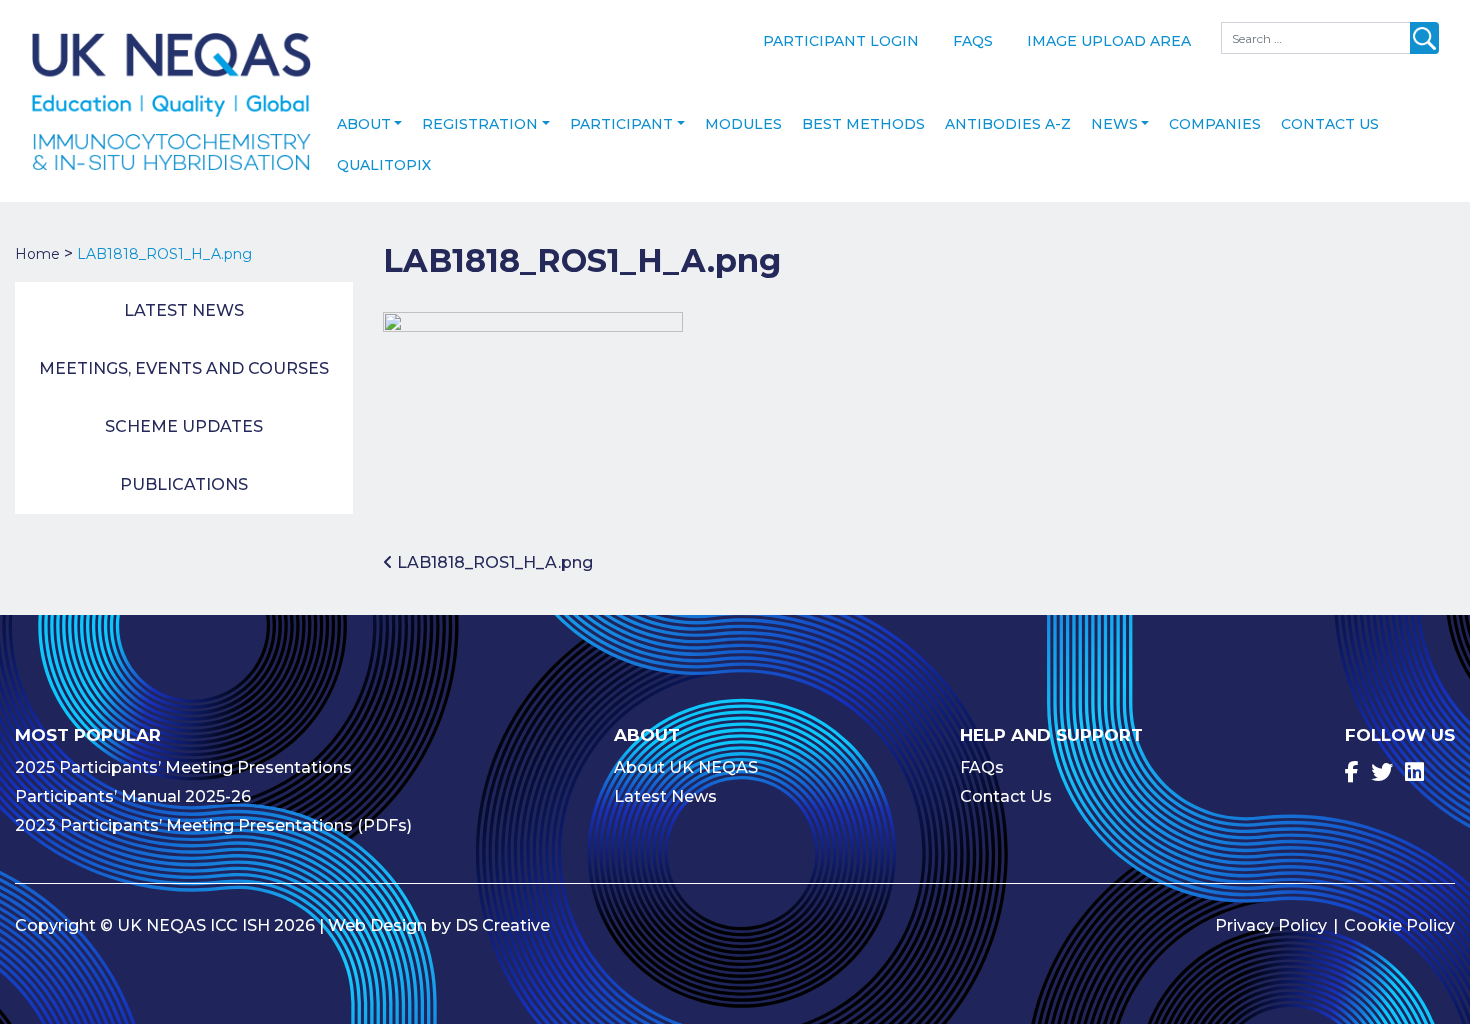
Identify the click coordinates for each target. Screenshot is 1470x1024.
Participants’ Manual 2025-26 (133, 796)
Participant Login (841, 41)
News (1114, 124)
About (364, 124)
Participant (621, 124)
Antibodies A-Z (1008, 124)
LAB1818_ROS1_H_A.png (493, 562)
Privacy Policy (1271, 925)
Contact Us (1330, 124)
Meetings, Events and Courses (184, 368)
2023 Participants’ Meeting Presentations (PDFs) (213, 825)
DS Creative (502, 925)
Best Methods (863, 124)
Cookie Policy (1399, 925)
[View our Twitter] (1382, 772)
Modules (743, 124)
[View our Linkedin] (1414, 772)
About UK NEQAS (686, 767)
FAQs (973, 41)
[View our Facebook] (1352, 772)
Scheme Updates (184, 426)
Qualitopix (384, 165)
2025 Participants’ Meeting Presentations (183, 767)
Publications (184, 484)
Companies (1215, 124)
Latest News (184, 310)
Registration (480, 124)
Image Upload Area (1109, 41)
